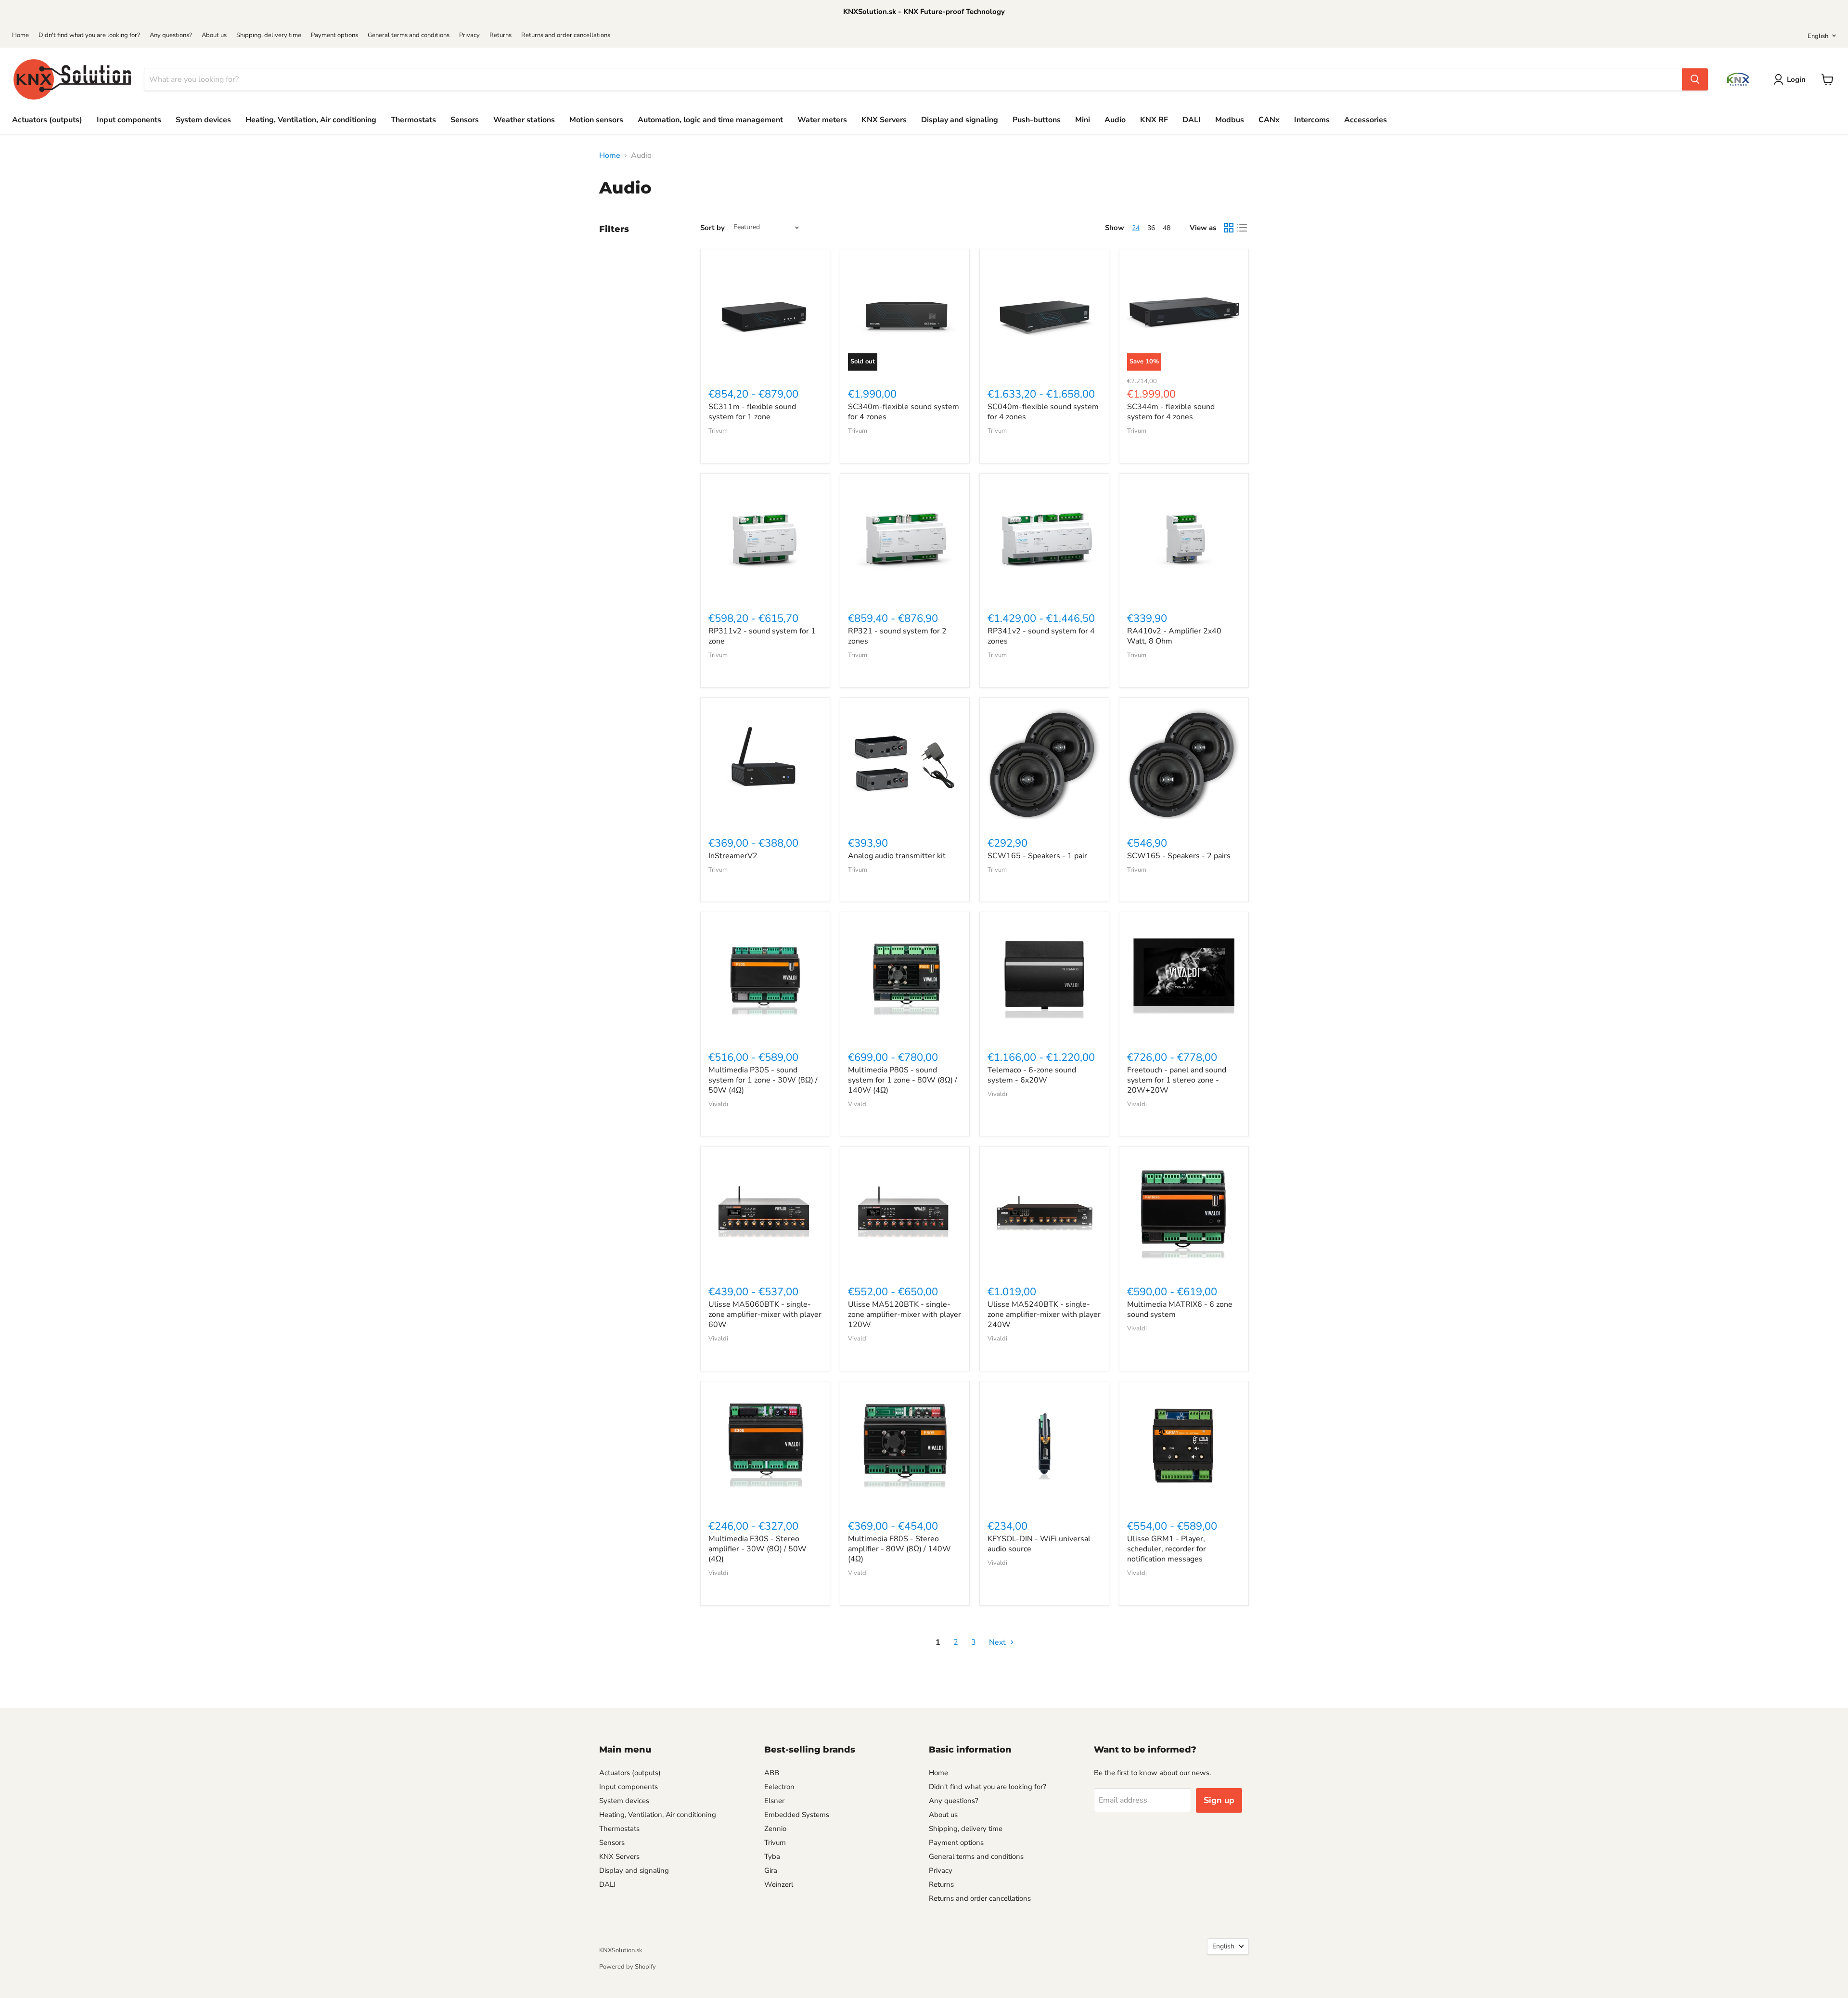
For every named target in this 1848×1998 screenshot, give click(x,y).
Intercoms (1312, 120)
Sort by (712, 228)
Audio (1115, 120)
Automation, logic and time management (710, 120)
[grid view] (1229, 228)
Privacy (469, 35)
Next (998, 1642)
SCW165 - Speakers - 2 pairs (1179, 856)
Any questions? (171, 35)
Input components (129, 120)
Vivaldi (718, 1104)
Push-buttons (1037, 120)
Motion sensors (596, 120)
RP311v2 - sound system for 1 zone (762, 636)
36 (1151, 228)
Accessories (1366, 120)
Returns (500, 35)
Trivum (718, 431)
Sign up (1219, 1800)
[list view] (1242, 228)
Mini (1083, 120)
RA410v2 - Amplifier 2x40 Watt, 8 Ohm (1174, 636)
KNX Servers (884, 120)
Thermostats (413, 120)
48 (1167, 228)
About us (214, 35)
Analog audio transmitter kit (897, 856)
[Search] (1695, 79)
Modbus (1230, 120)
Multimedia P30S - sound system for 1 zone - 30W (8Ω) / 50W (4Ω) (763, 1080)
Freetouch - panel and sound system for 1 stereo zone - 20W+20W (1177, 1080)
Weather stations (524, 120)
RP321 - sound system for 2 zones (897, 636)
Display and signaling (960, 120)
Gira (771, 1870)
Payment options (334, 35)
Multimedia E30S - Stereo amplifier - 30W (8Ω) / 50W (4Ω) (757, 1549)
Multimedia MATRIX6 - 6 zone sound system (1180, 1309)
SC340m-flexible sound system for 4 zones (904, 412)
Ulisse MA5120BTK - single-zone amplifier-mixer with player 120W (905, 1315)
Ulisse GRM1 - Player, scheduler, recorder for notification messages (1167, 1549)
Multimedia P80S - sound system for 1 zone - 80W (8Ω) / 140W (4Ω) (903, 1080)
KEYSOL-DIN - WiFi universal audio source (1039, 1544)
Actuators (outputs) (47, 120)
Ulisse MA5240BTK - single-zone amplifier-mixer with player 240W (1044, 1315)
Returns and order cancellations (566, 35)
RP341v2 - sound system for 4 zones (1041, 636)
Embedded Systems (797, 1815)
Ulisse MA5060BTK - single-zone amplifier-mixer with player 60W (765, 1315)
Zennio (775, 1829)
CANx (1269, 120)
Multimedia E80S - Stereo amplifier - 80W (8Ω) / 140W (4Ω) (899, 1549)
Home (20, 35)
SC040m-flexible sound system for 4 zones (1043, 412)
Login (1796, 79)
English (1818, 36)
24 (1136, 228)
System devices (203, 120)
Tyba (772, 1856)
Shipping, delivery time (269, 35)
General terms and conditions (409, 35)
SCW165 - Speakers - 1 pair (1037, 856)
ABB (772, 1773)
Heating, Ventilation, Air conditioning (311, 120)
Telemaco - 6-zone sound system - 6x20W (1032, 1075)
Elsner (774, 1801)
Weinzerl (779, 1884)
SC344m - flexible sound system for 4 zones (1171, 412)
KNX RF (1154, 120)
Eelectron (779, 1787)
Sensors (465, 120)
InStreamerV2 (733, 856)
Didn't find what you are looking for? (89, 35)
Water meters (822, 120)
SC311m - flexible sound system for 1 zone (752, 412)
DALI (1192, 120)
